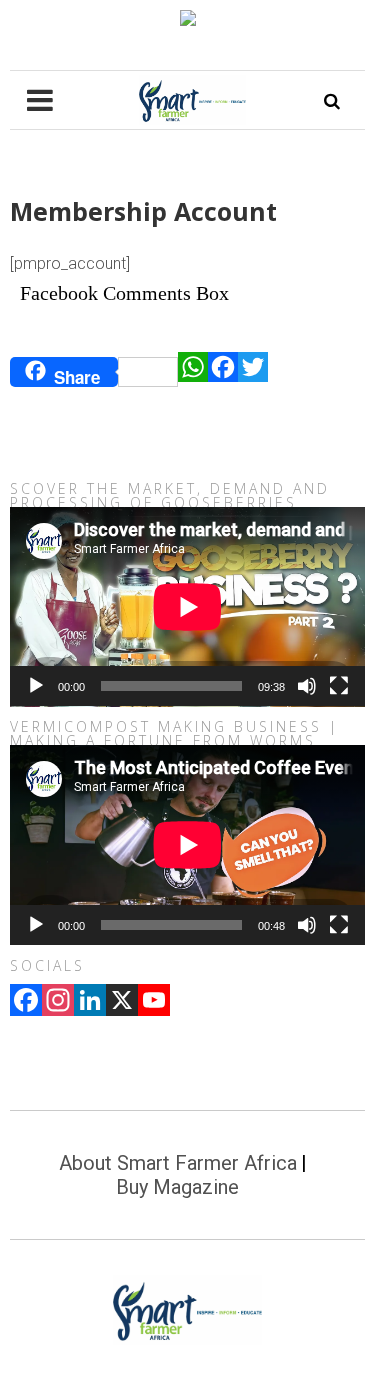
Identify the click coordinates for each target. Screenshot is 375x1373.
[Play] (36, 686)
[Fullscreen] (339, 686)
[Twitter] (253, 372)
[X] (122, 1002)
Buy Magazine (177, 1187)
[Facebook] (223, 372)
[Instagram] (58, 1002)
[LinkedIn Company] (90, 1002)
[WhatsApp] (193, 372)
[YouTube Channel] (154, 1002)
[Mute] (307, 686)
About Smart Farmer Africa (178, 1163)
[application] (187, 607)
